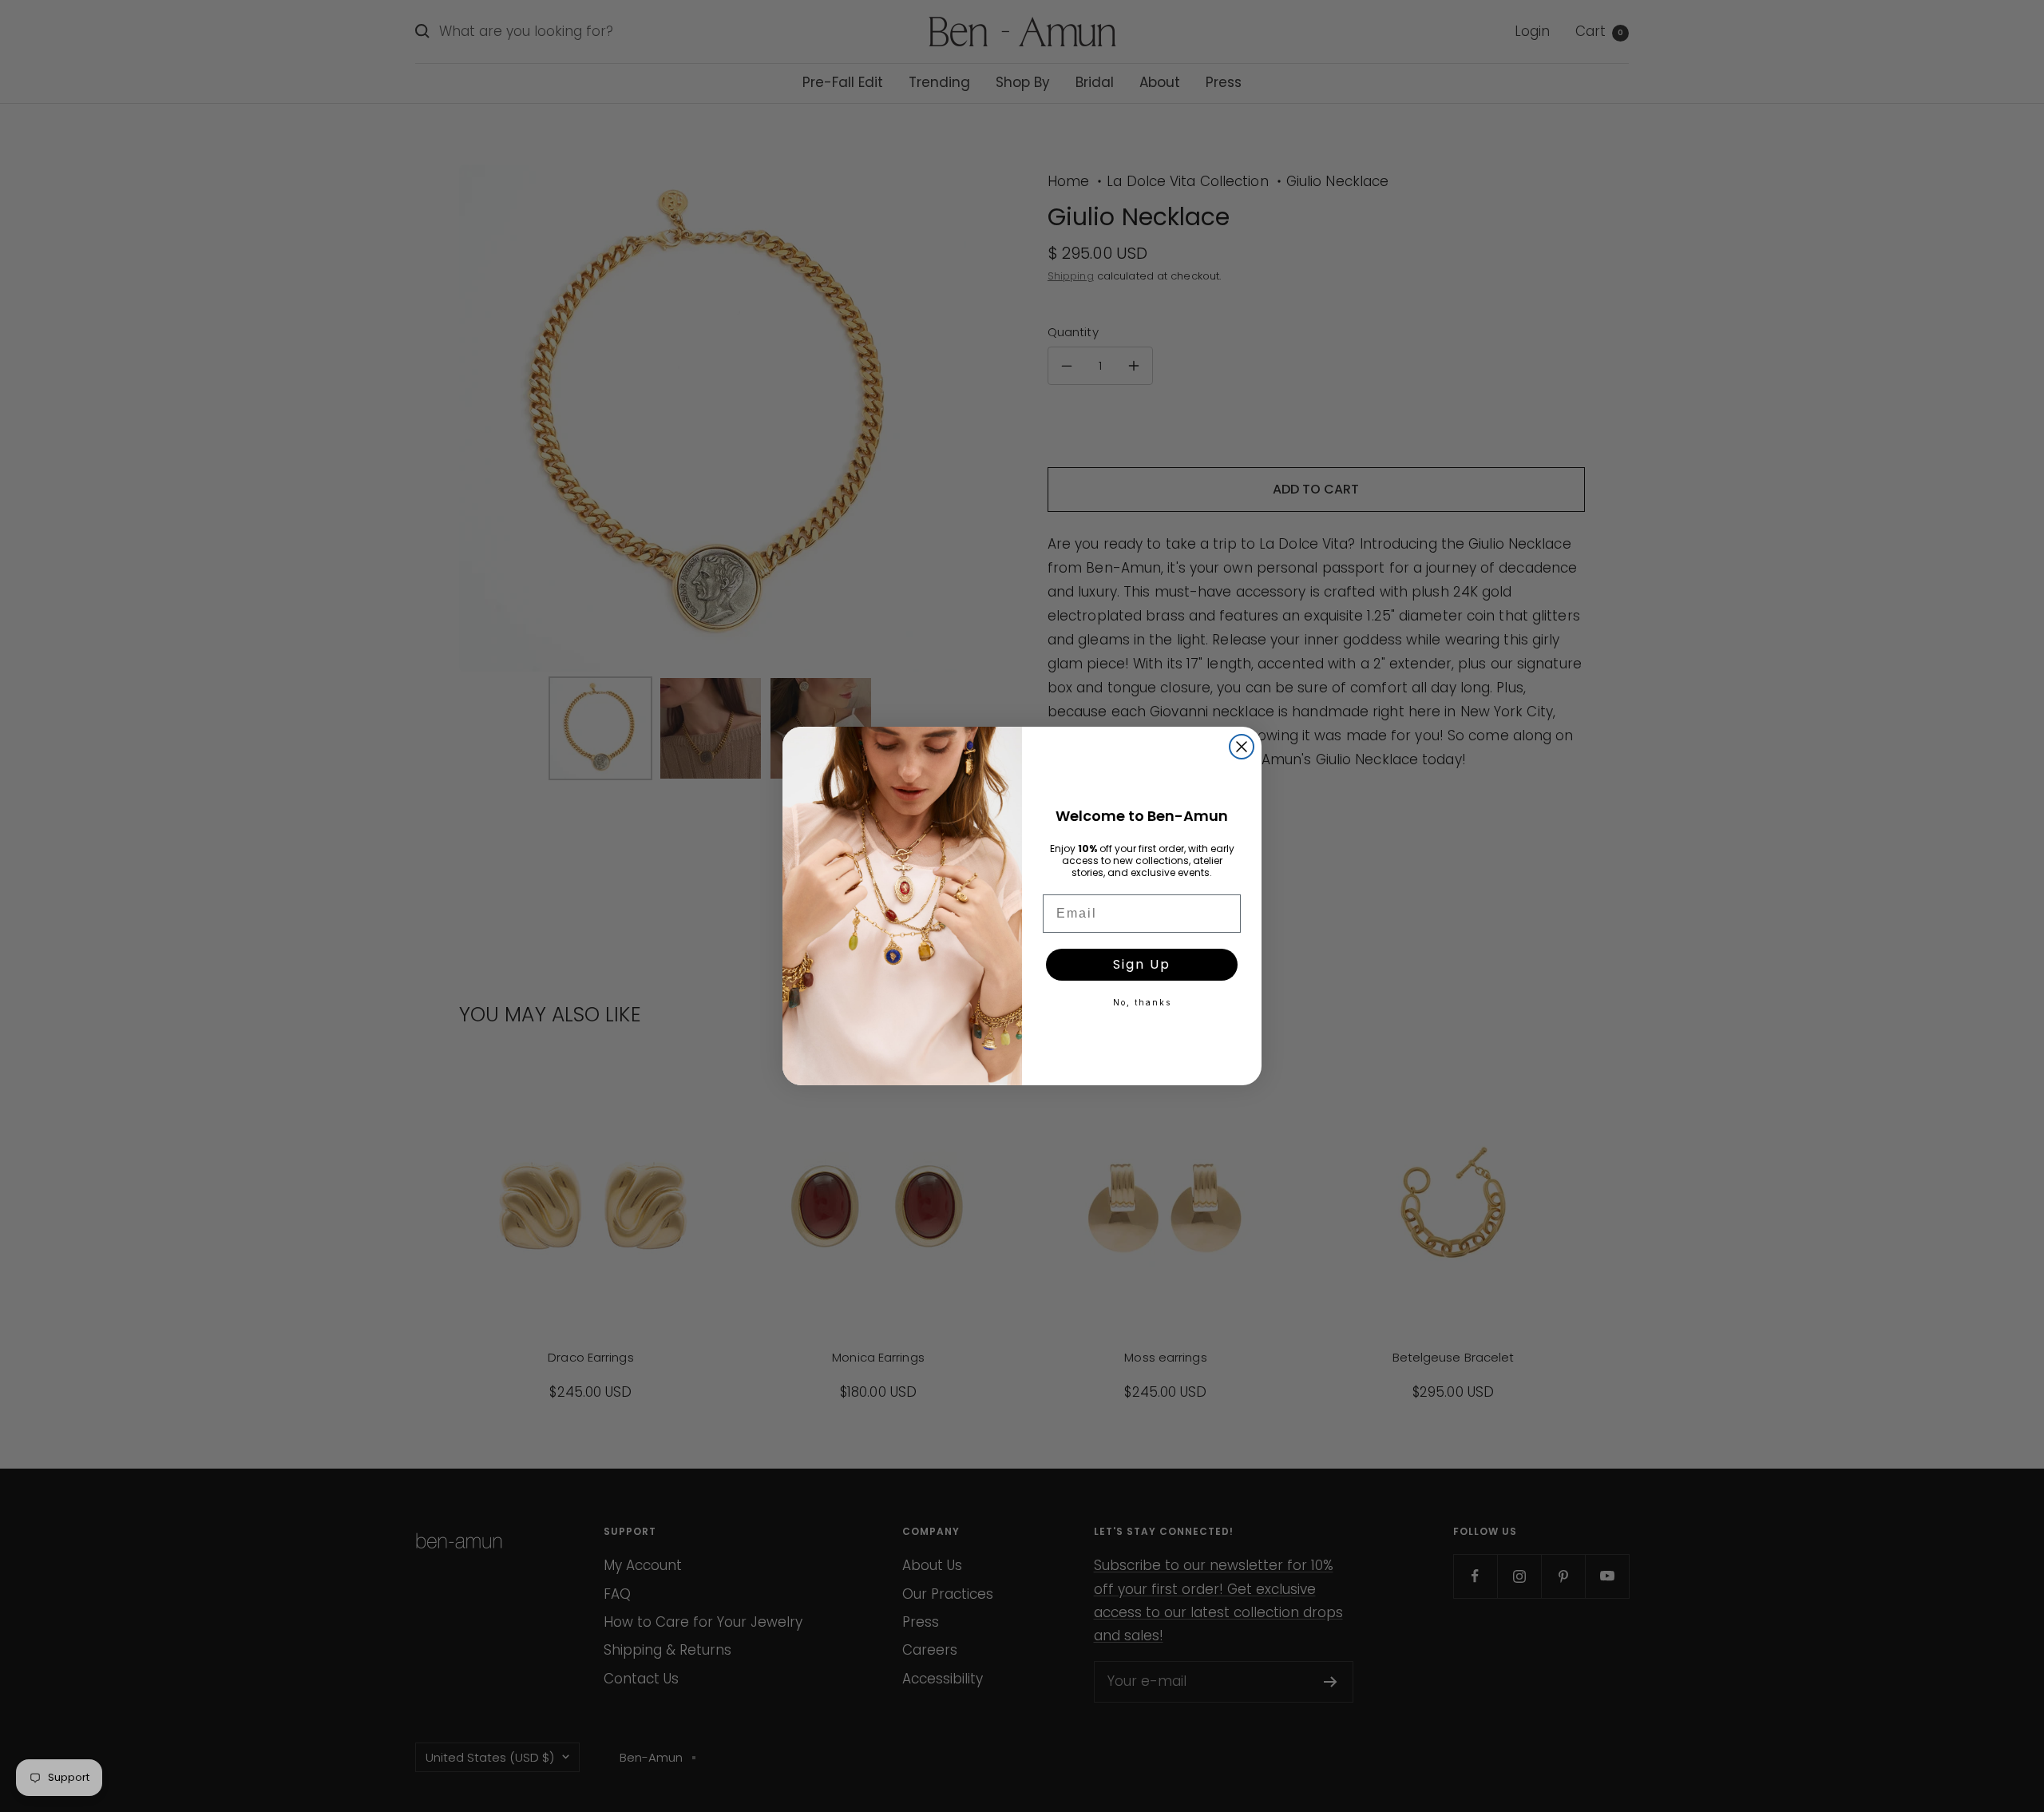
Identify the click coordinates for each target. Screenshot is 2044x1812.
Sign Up (1142, 964)
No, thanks (1142, 1002)
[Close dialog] (1242, 747)
